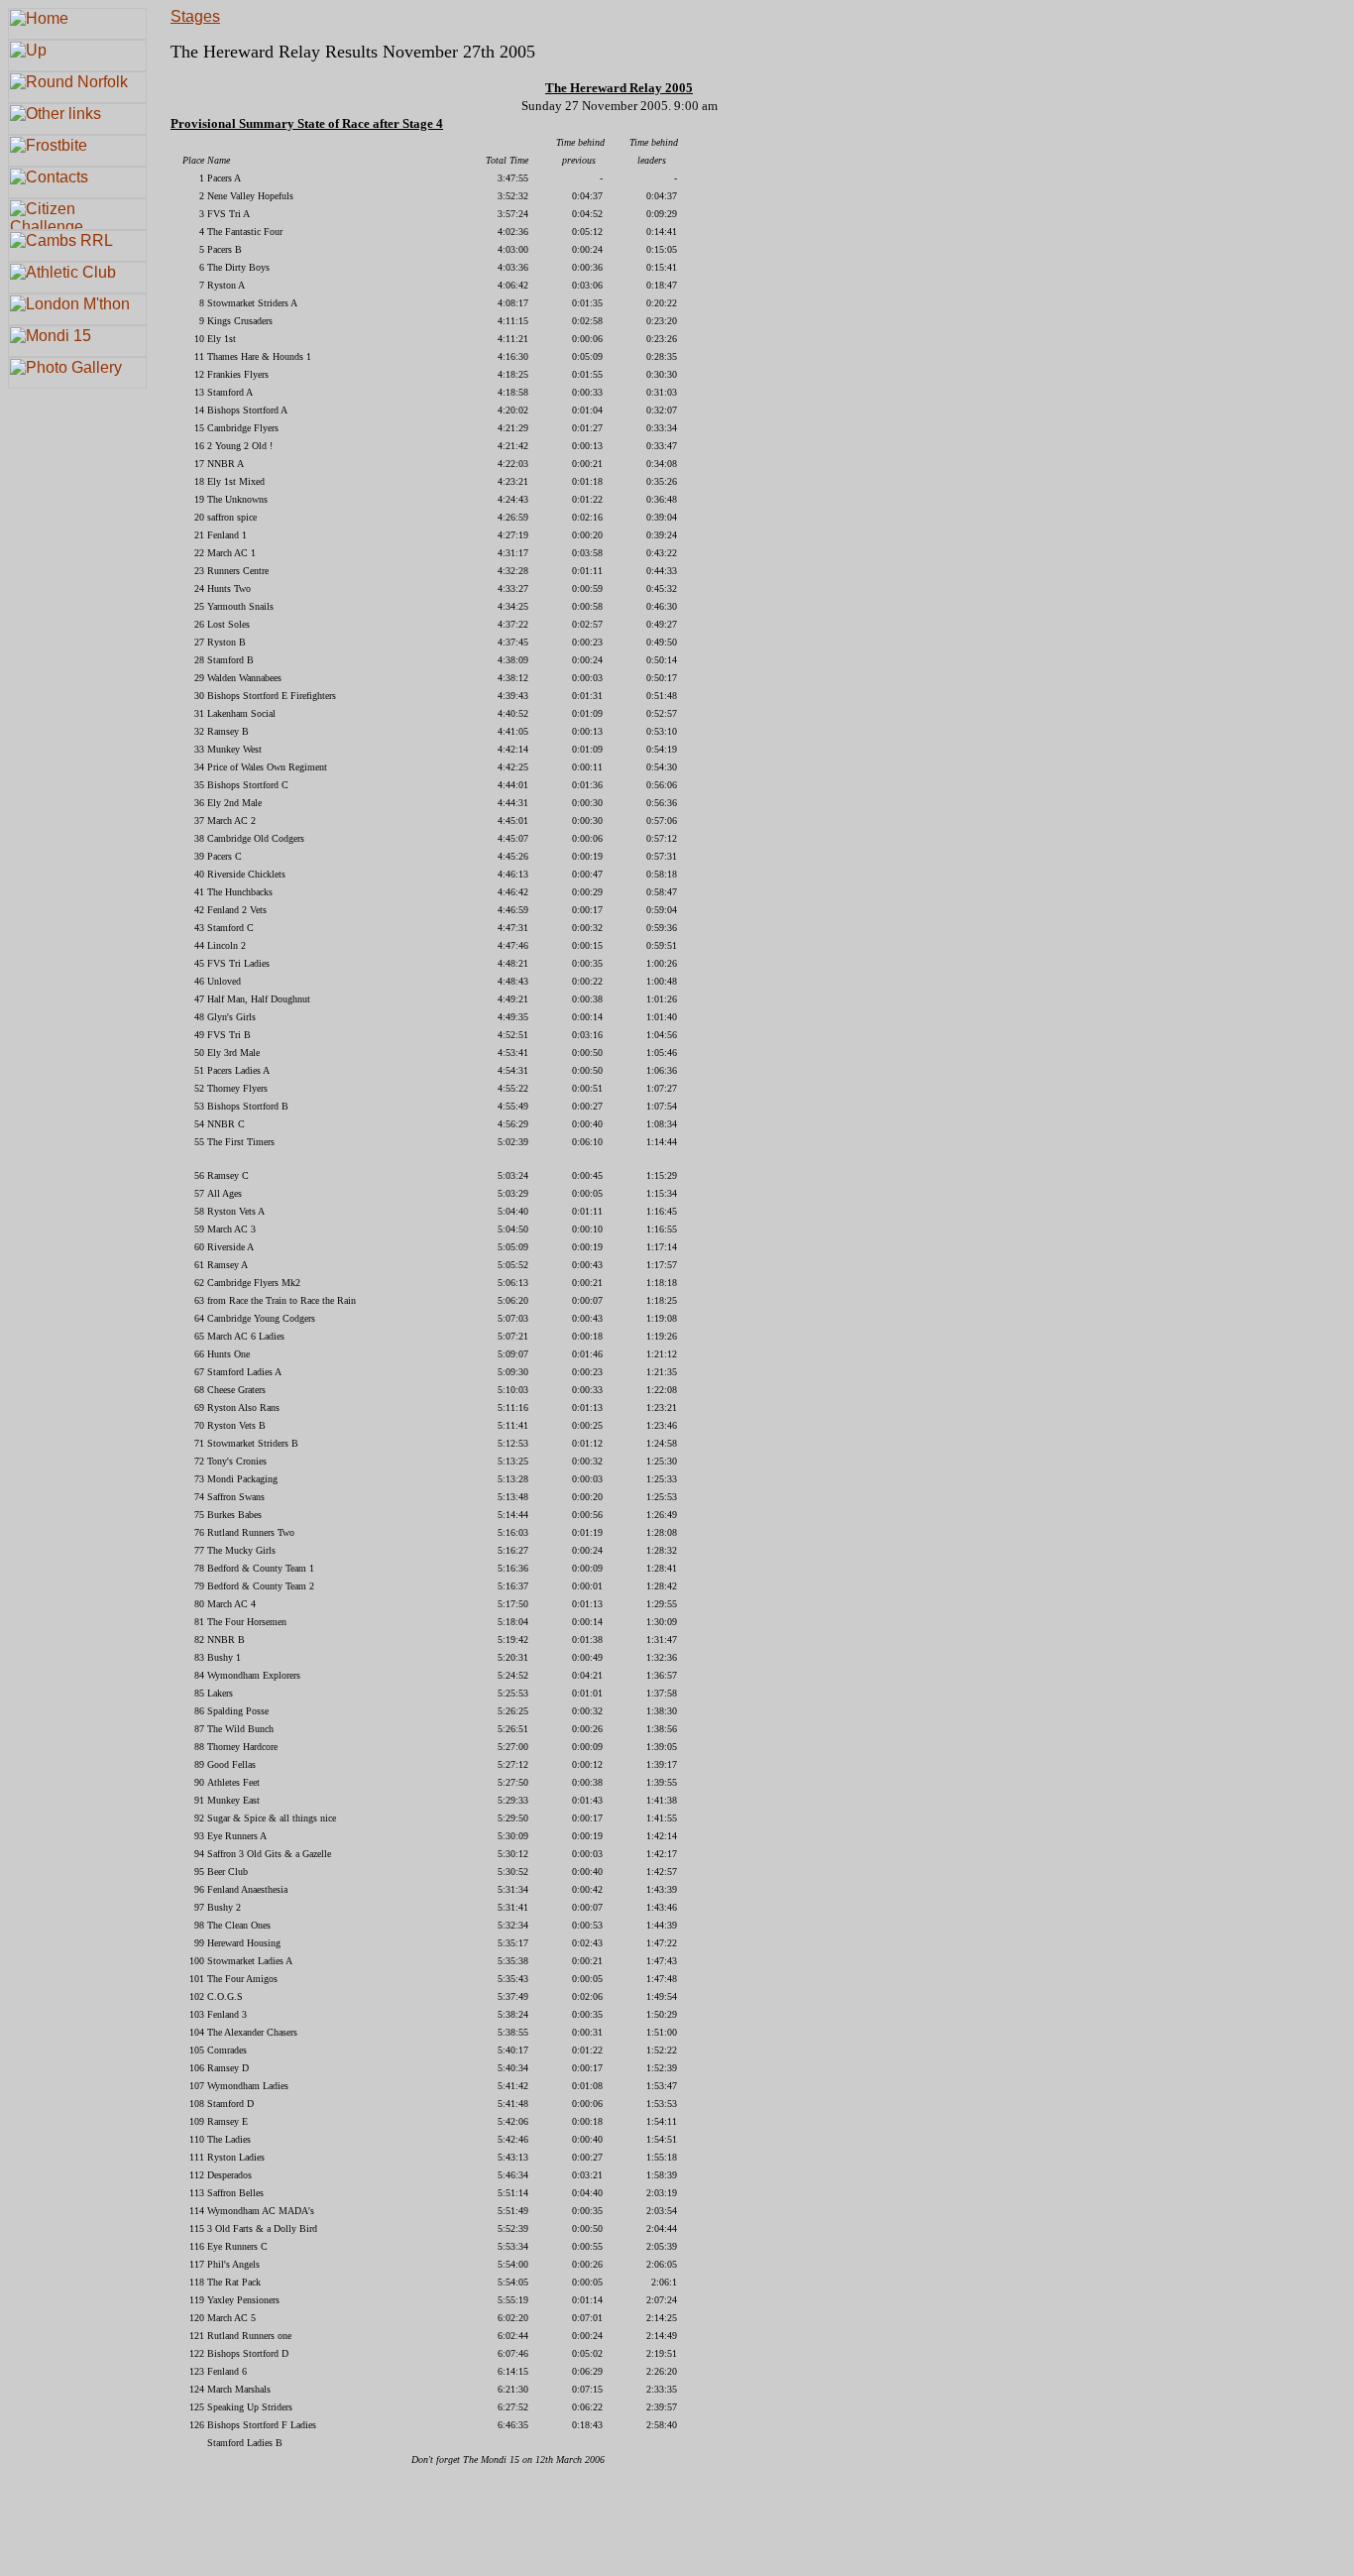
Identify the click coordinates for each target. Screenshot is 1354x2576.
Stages (195, 16)
